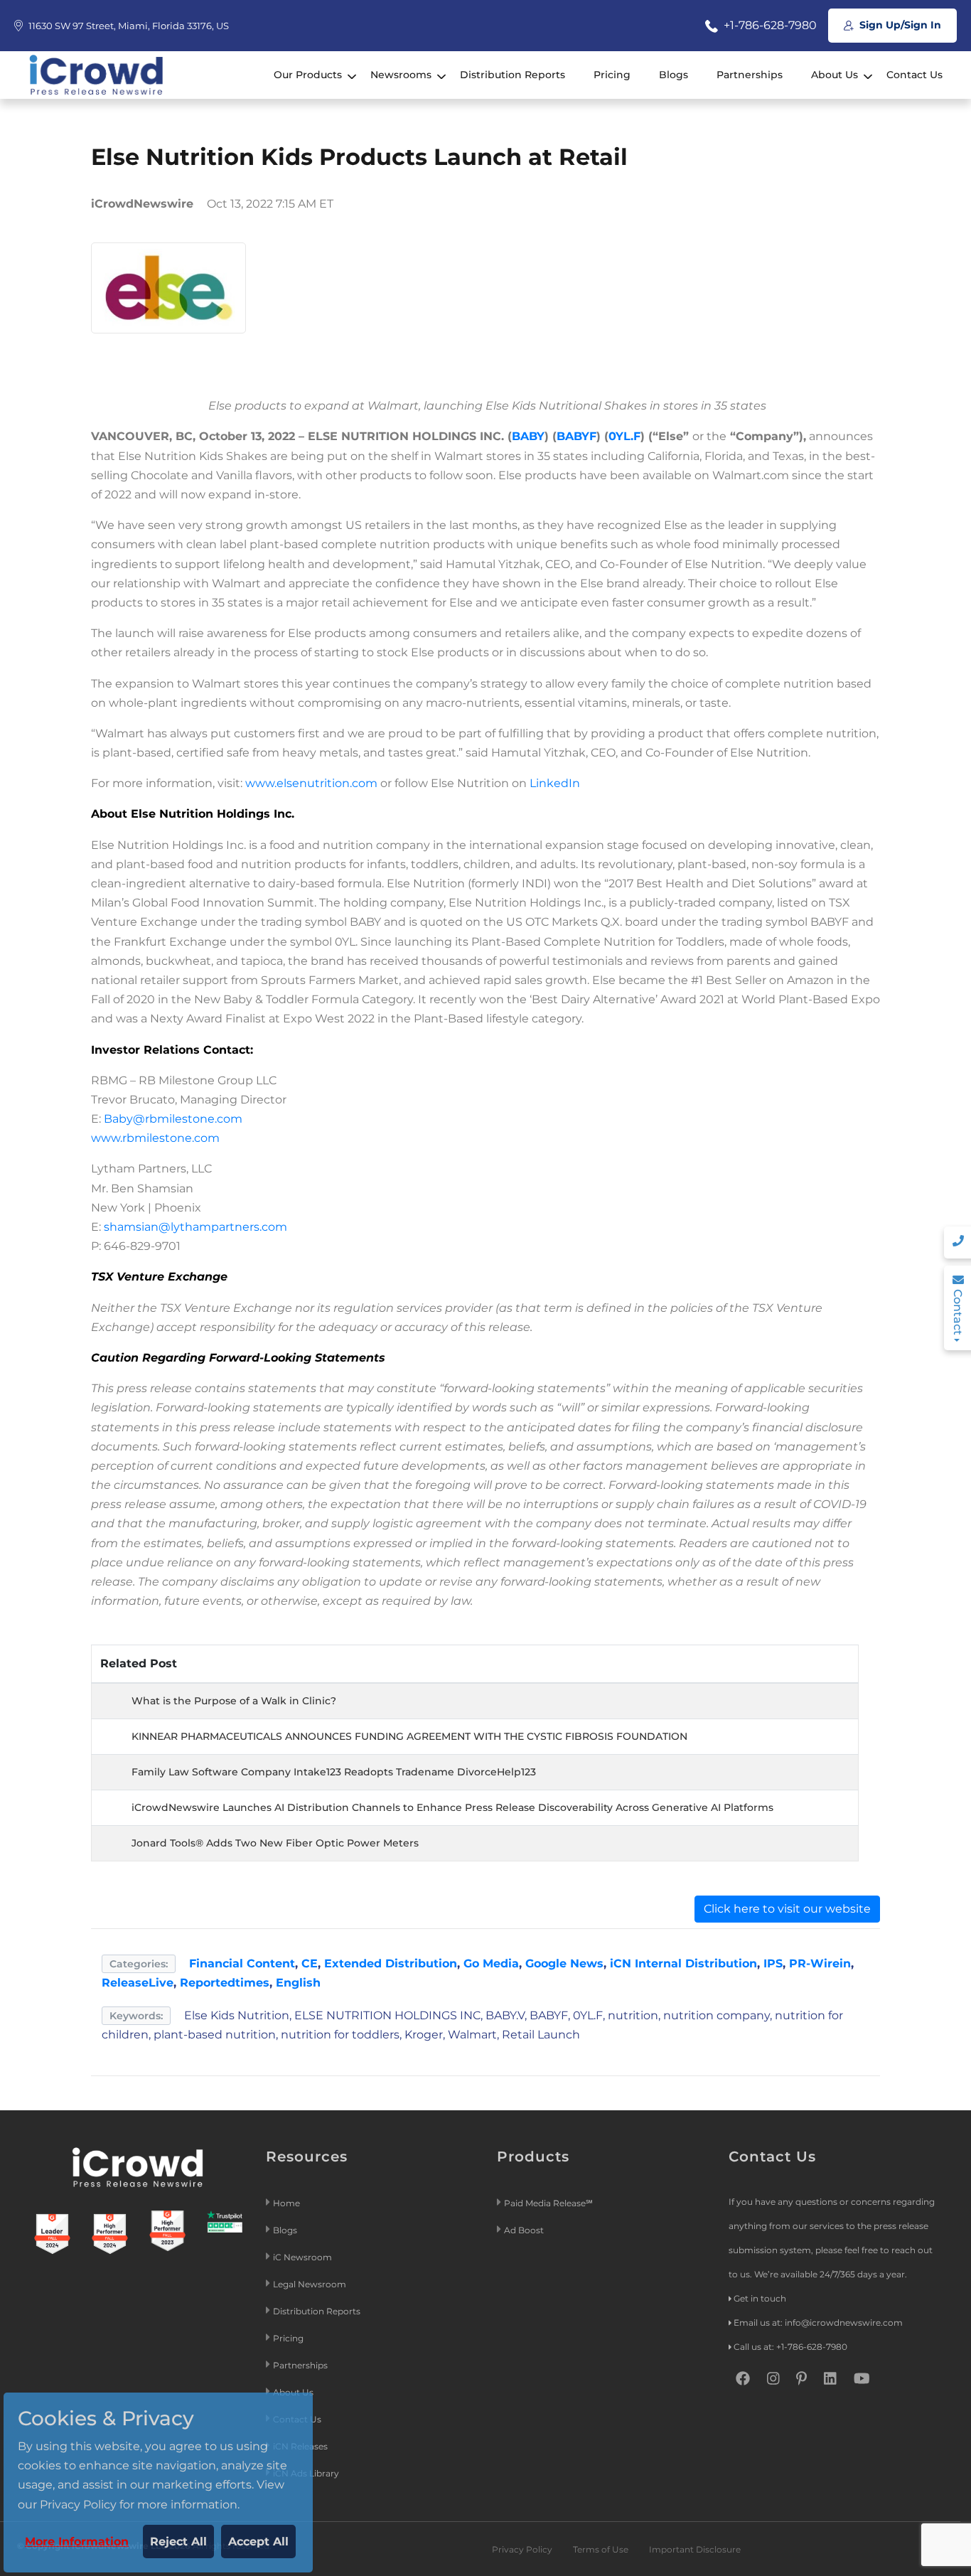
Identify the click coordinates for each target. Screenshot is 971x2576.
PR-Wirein (820, 1963)
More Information (77, 2542)
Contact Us (914, 75)
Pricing (612, 75)
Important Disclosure (695, 2549)
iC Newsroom (304, 2257)
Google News (564, 1963)
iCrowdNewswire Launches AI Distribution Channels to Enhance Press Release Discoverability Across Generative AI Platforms (452, 1807)
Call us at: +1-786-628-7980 (790, 2347)
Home (286, 2203)
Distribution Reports (513, 75)
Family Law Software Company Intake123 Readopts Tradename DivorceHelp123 (334, 1772)
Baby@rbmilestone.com (173, 1119)
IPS (773, 1963)
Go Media (491, 1963)
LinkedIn (555, 783)
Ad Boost (524, 2230)
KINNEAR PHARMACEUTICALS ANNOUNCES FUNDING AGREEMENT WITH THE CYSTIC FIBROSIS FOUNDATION (409, 1736)
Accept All (258, 2542)
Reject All (178, 2542)
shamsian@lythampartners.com (195, 1227)
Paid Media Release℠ (548, 2203)
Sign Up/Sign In (899, 25)
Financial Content (242, 1963)
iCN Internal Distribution (683, 1963)
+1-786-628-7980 (769, 25)
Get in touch (760, 2298)
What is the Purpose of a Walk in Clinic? (234, 1701)
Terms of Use (601, 2549)
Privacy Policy (522, 2549)
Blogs (674, 75)
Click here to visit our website (787, 1909)
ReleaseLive (138, 1983)
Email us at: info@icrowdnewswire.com (818, 2323)
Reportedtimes (225, 1983)
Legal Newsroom (311, 2284)
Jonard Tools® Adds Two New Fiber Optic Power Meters (275, 1843)
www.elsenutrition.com (311, 783)
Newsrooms (401, 75)
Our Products (308, 75)
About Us (835, 75)
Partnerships (750, 75)
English (298, 1983)
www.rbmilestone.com (155, 1138)
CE (310, 1963)
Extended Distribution (391, 1963)
